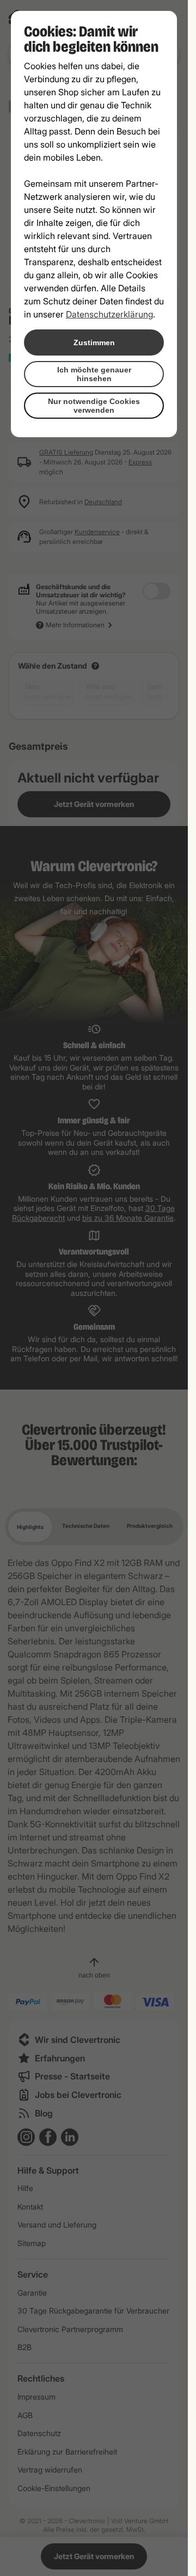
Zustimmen (94, 342)
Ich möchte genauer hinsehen (94, 374)
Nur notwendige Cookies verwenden (94, 406)
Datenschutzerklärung (109, 314)
